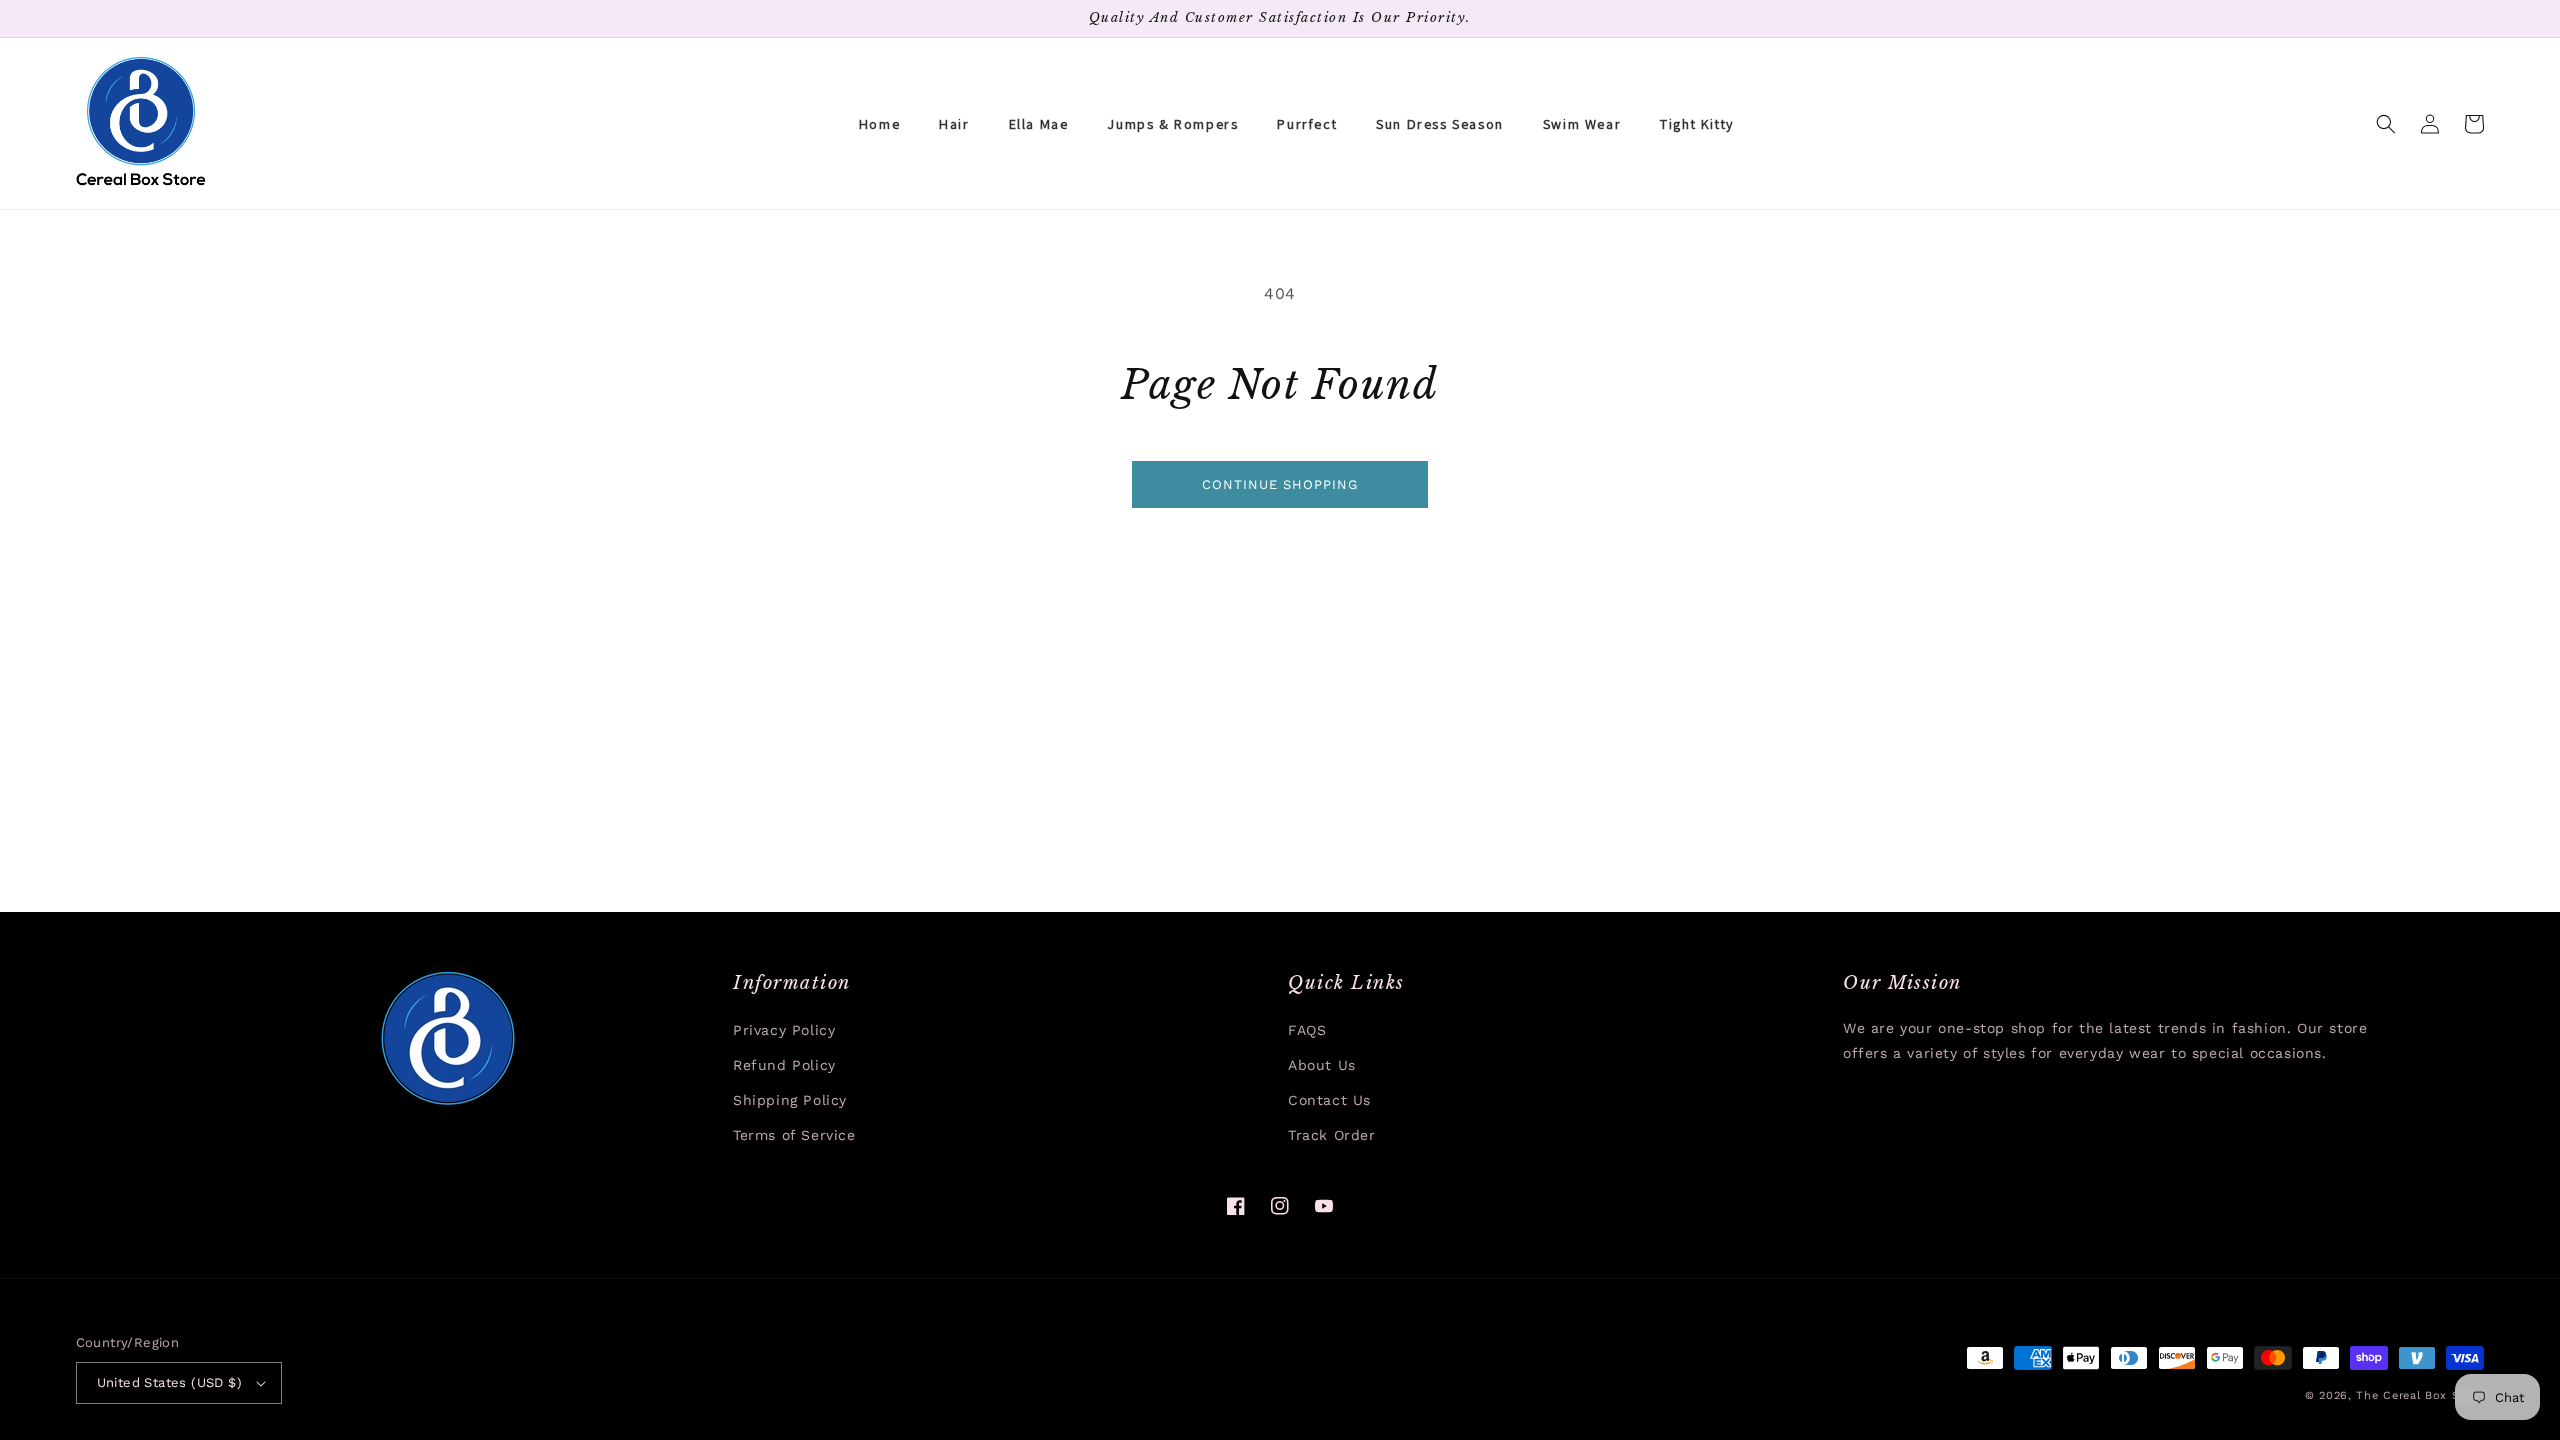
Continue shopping (1280, 484)
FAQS (1307, 1030)
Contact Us (1329, 1100)
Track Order (1332, 1135)
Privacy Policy (784, 1030)
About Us (1322, 1065)
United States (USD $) (169, 1382)
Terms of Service (794, 1135)
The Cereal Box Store (2420, 1395)
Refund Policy (784, 1065)
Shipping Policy (790, 1100)
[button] (2386, 124)
